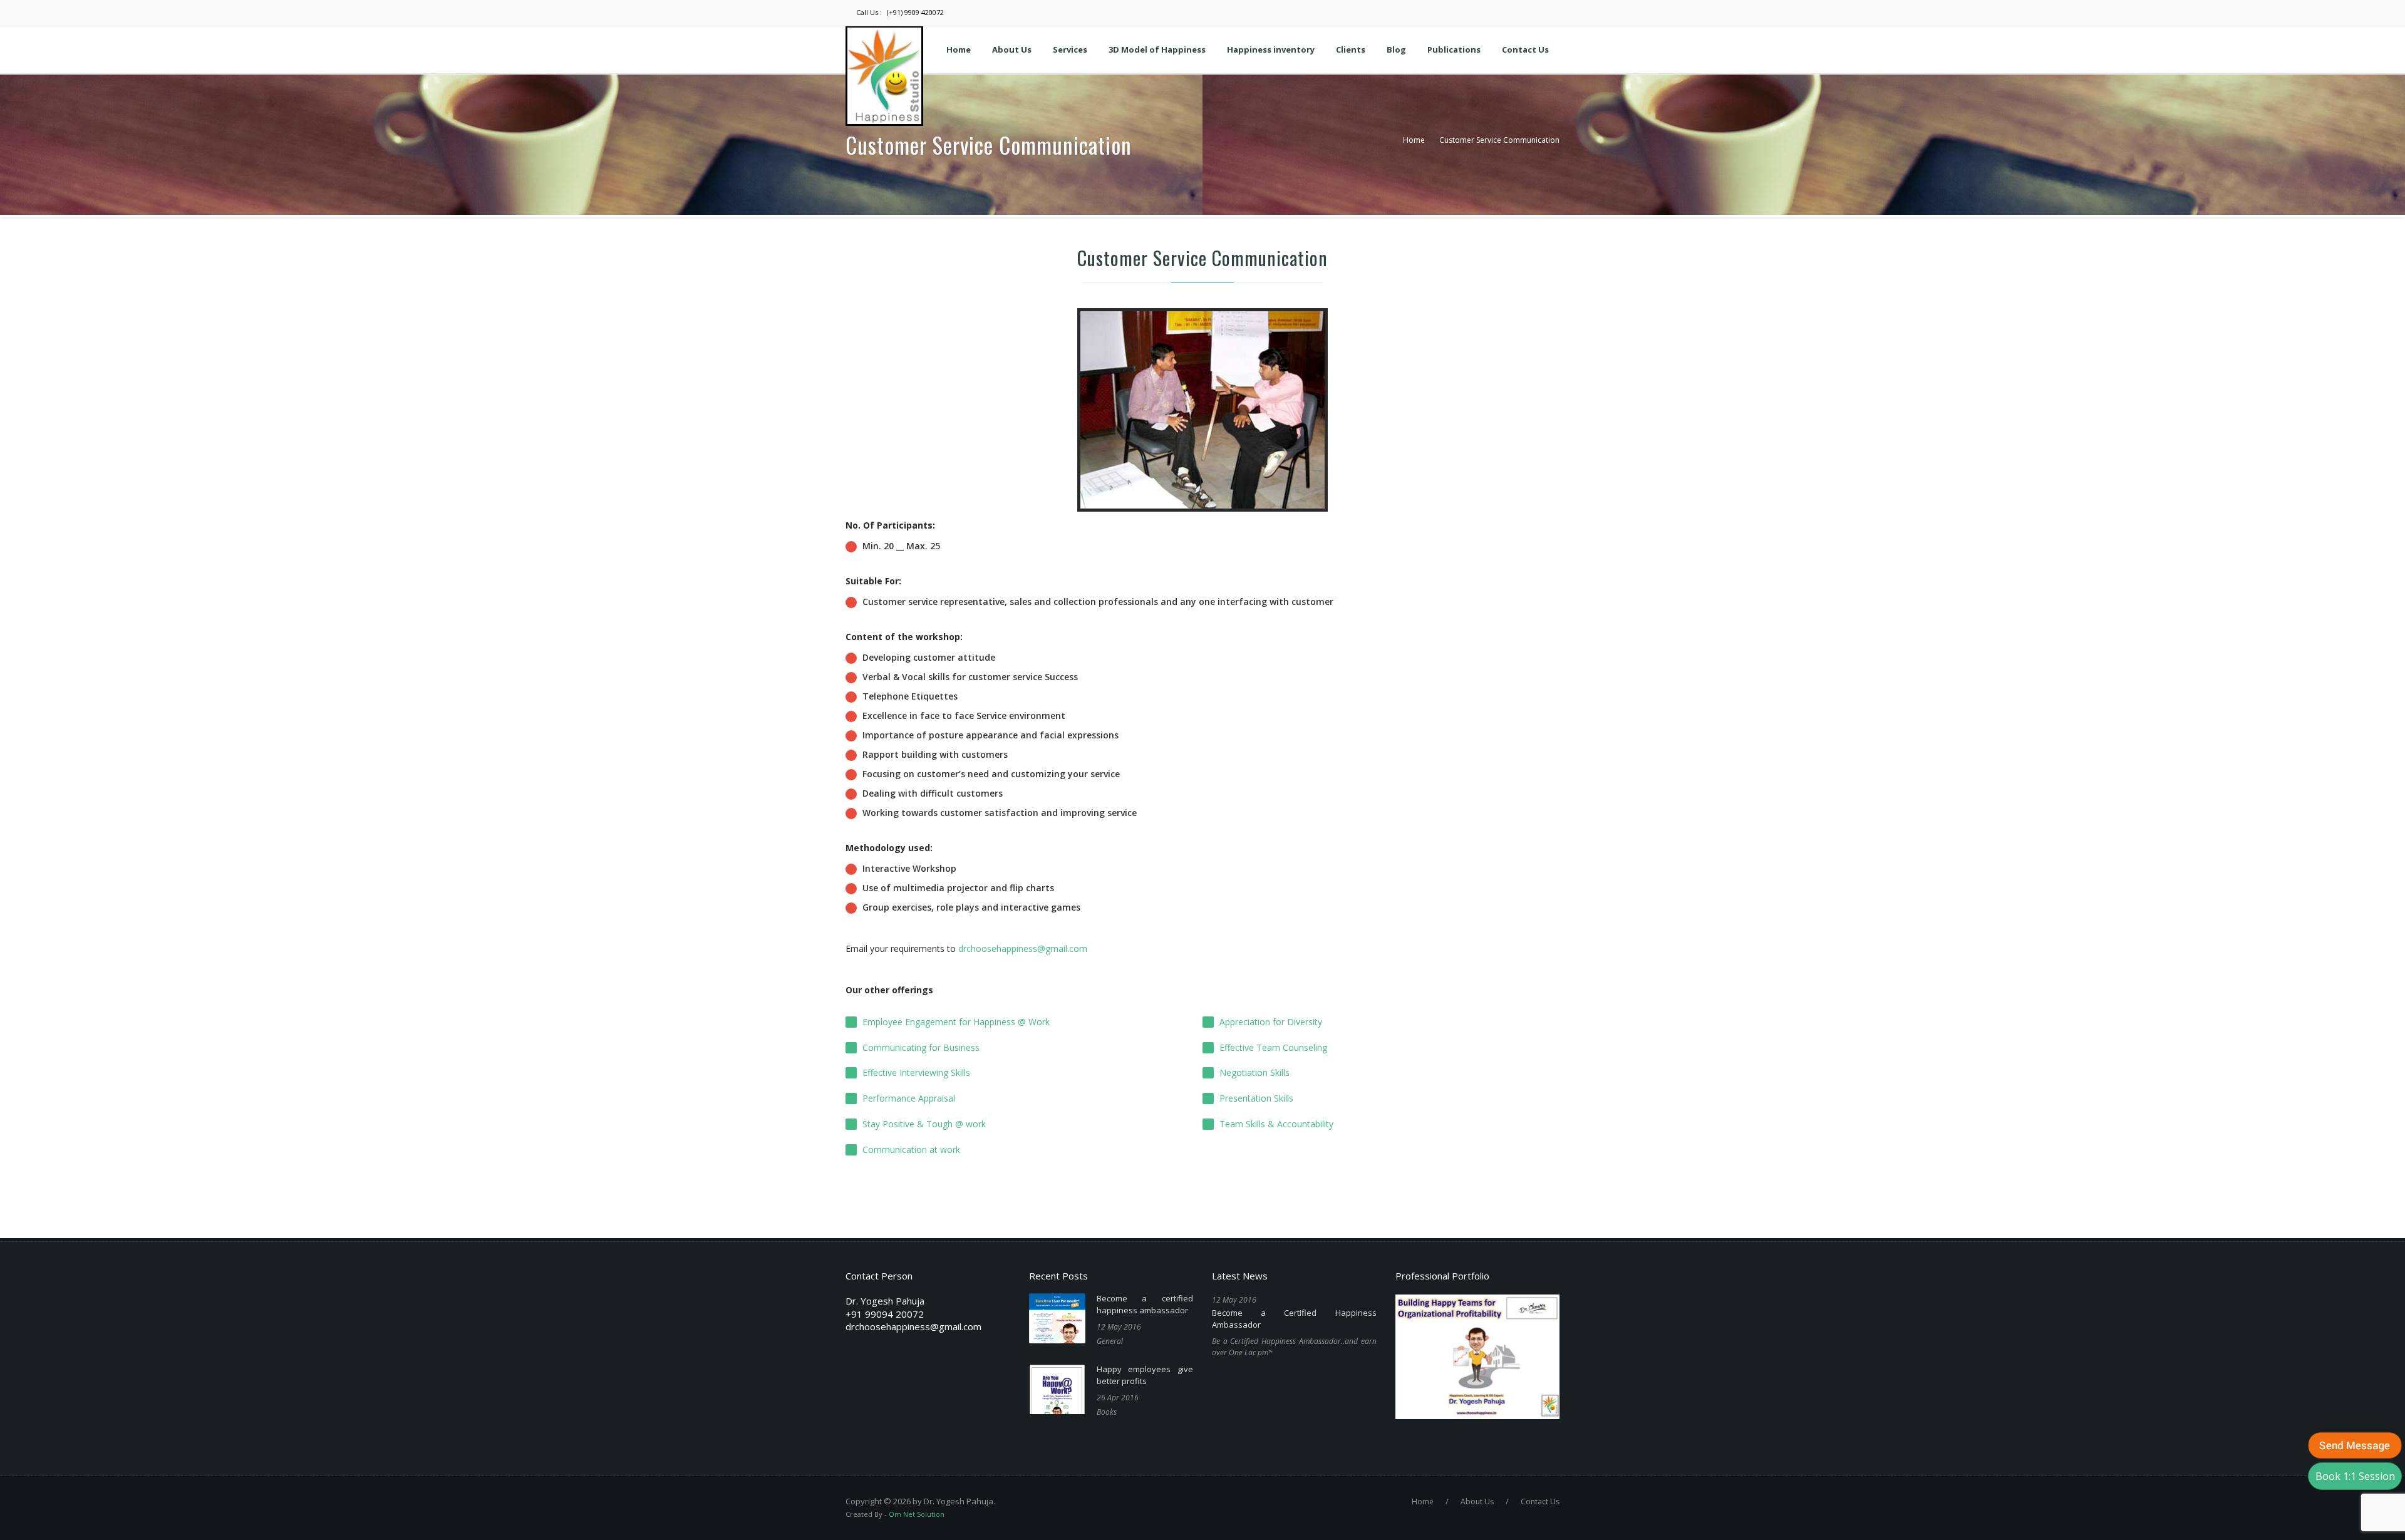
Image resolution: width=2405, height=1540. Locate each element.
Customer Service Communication (1499, 140)
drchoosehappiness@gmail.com (1023, 948)
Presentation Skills (1256, 1098)
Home (1414, 140)
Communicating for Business (921, 1047)
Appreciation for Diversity (1271, 1022)
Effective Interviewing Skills (916, 1072)
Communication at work (911, 1150)
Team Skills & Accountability (1276, 1124)
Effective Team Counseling (1273, 1047)
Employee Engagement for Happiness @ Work (956, 1022)
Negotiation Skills (1254, 1072)
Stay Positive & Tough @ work (924, 1124)
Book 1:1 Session (2355, 1476)
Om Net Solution (917, 1514)
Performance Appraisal (909, 1098)
